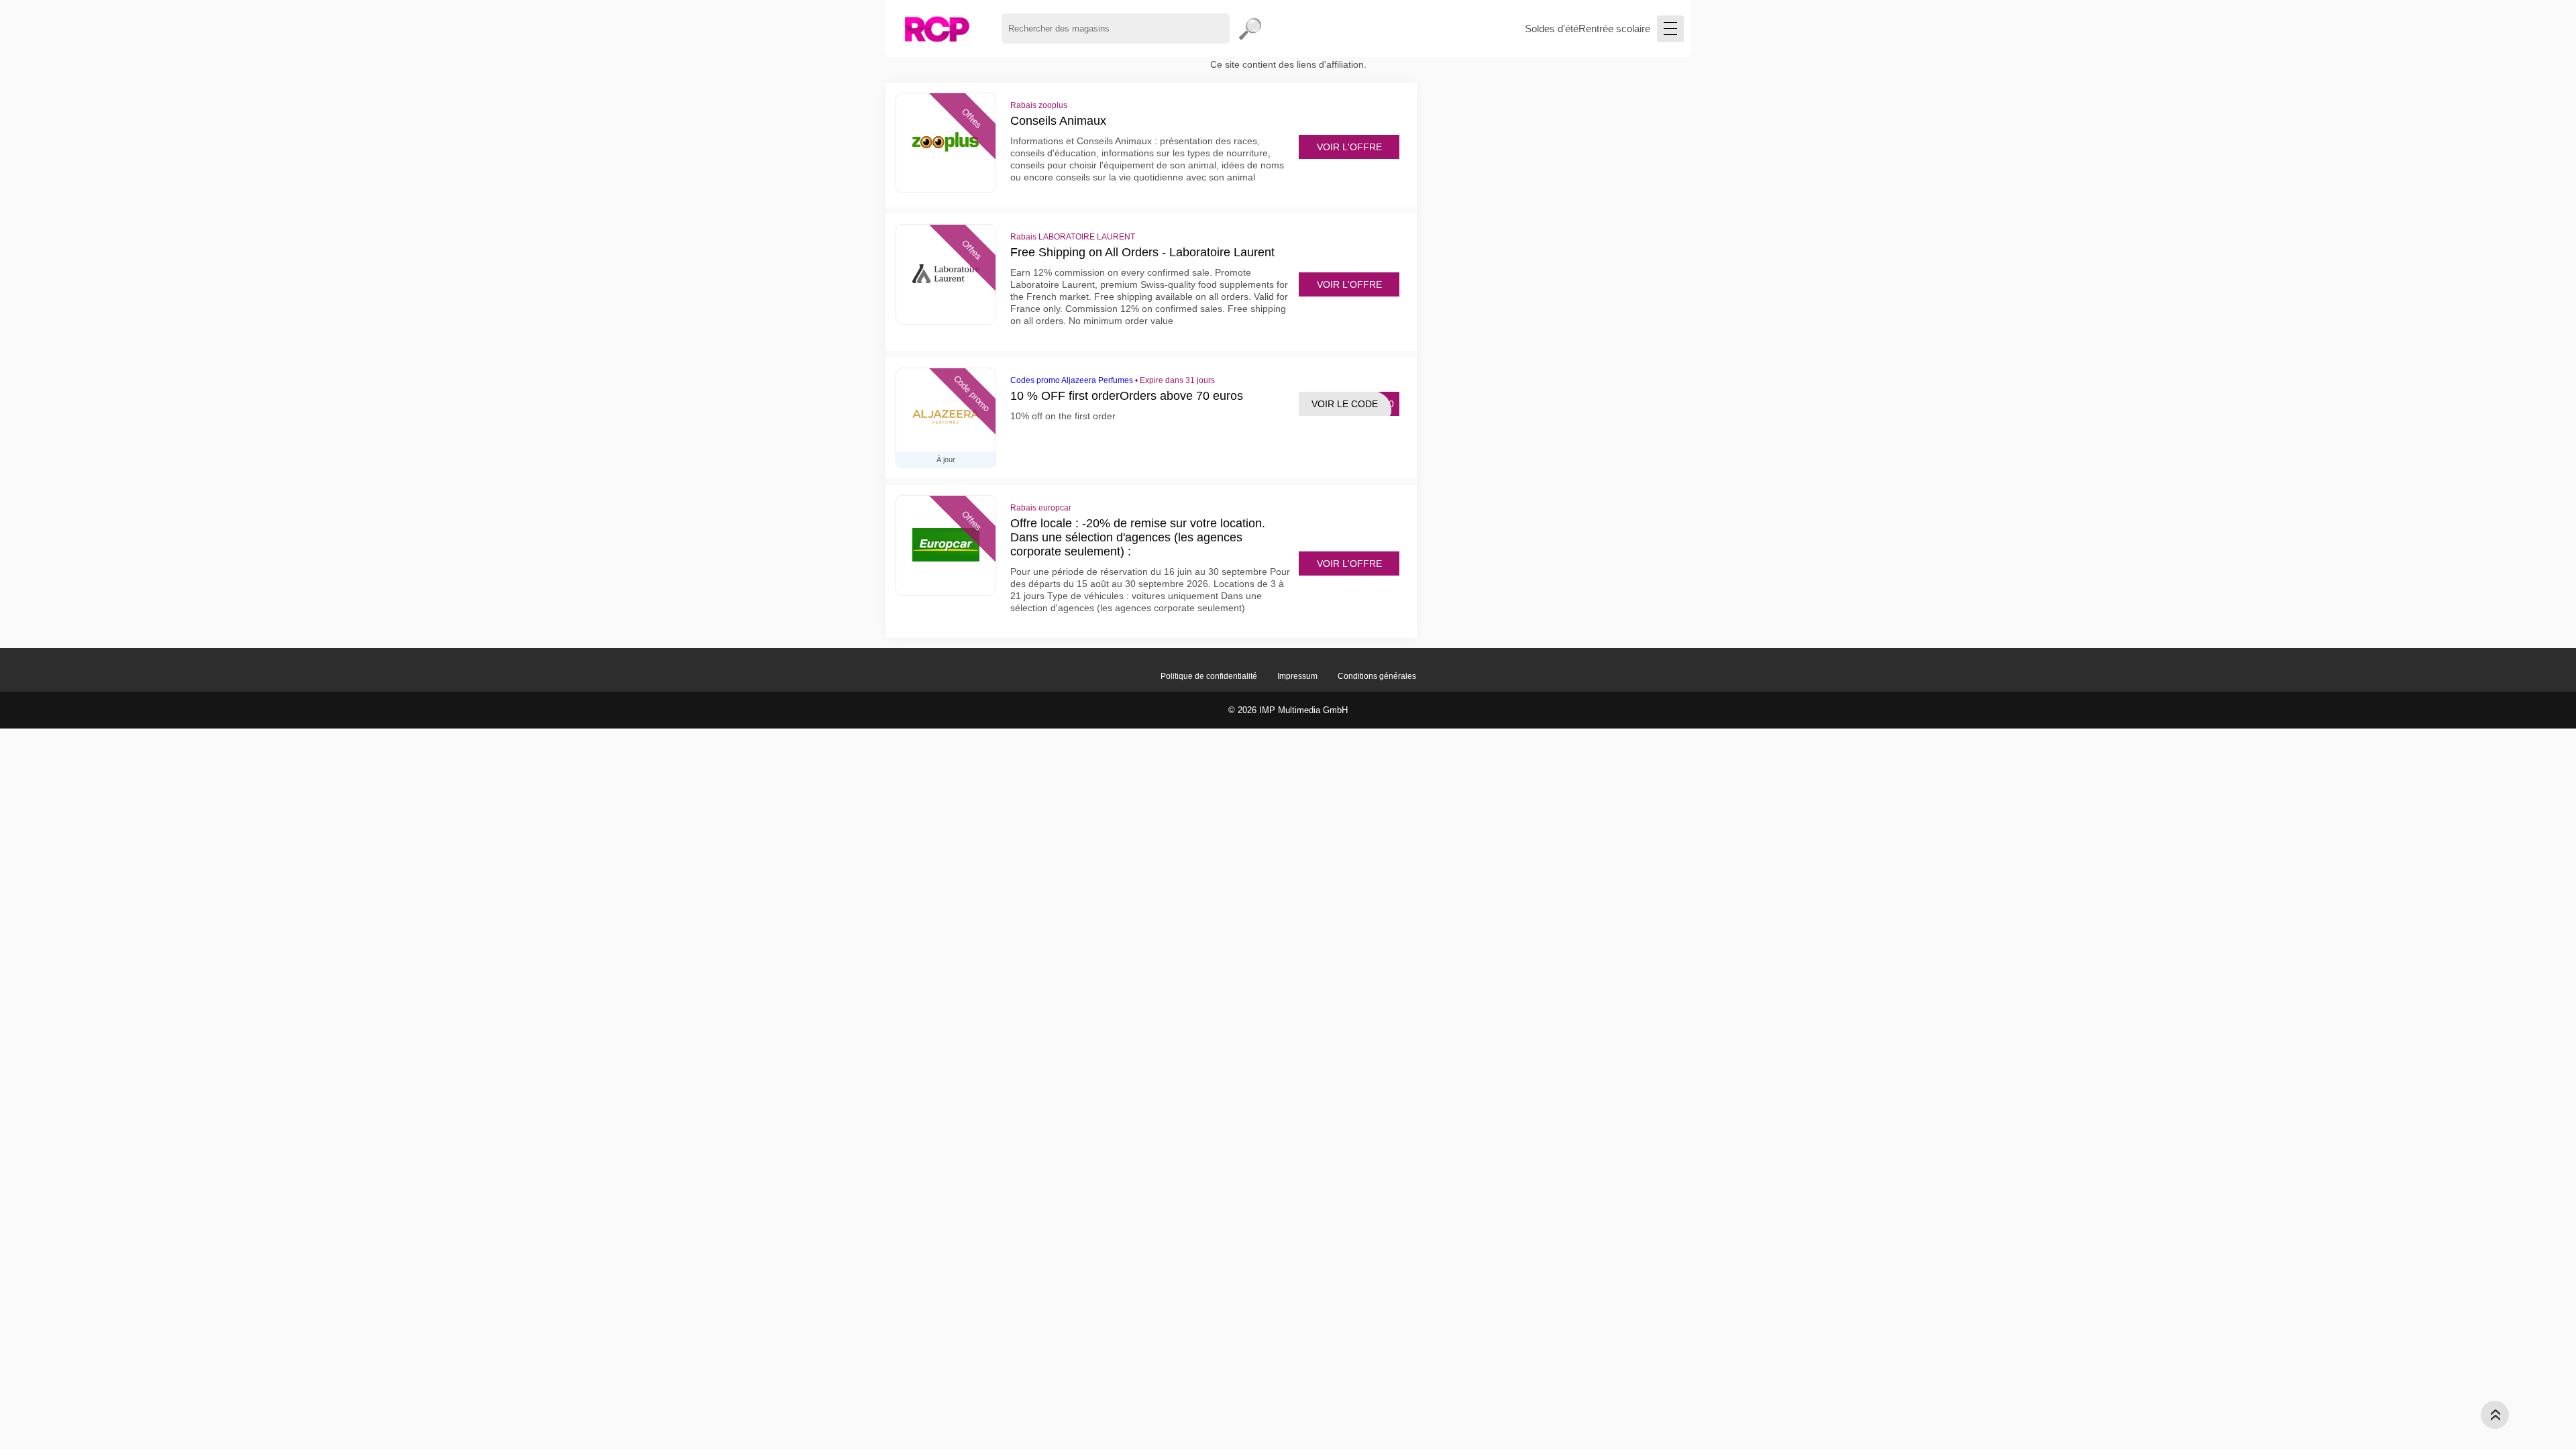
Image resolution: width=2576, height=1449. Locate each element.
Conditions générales (1377, 676)
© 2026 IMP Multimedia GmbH (1288, 710)
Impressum (1297, 676)
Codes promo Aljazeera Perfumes (1072, 380)
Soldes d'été (1552, 29)
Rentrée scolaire (1614, 29)
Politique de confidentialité (1209, 676)
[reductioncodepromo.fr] (937, 29)
